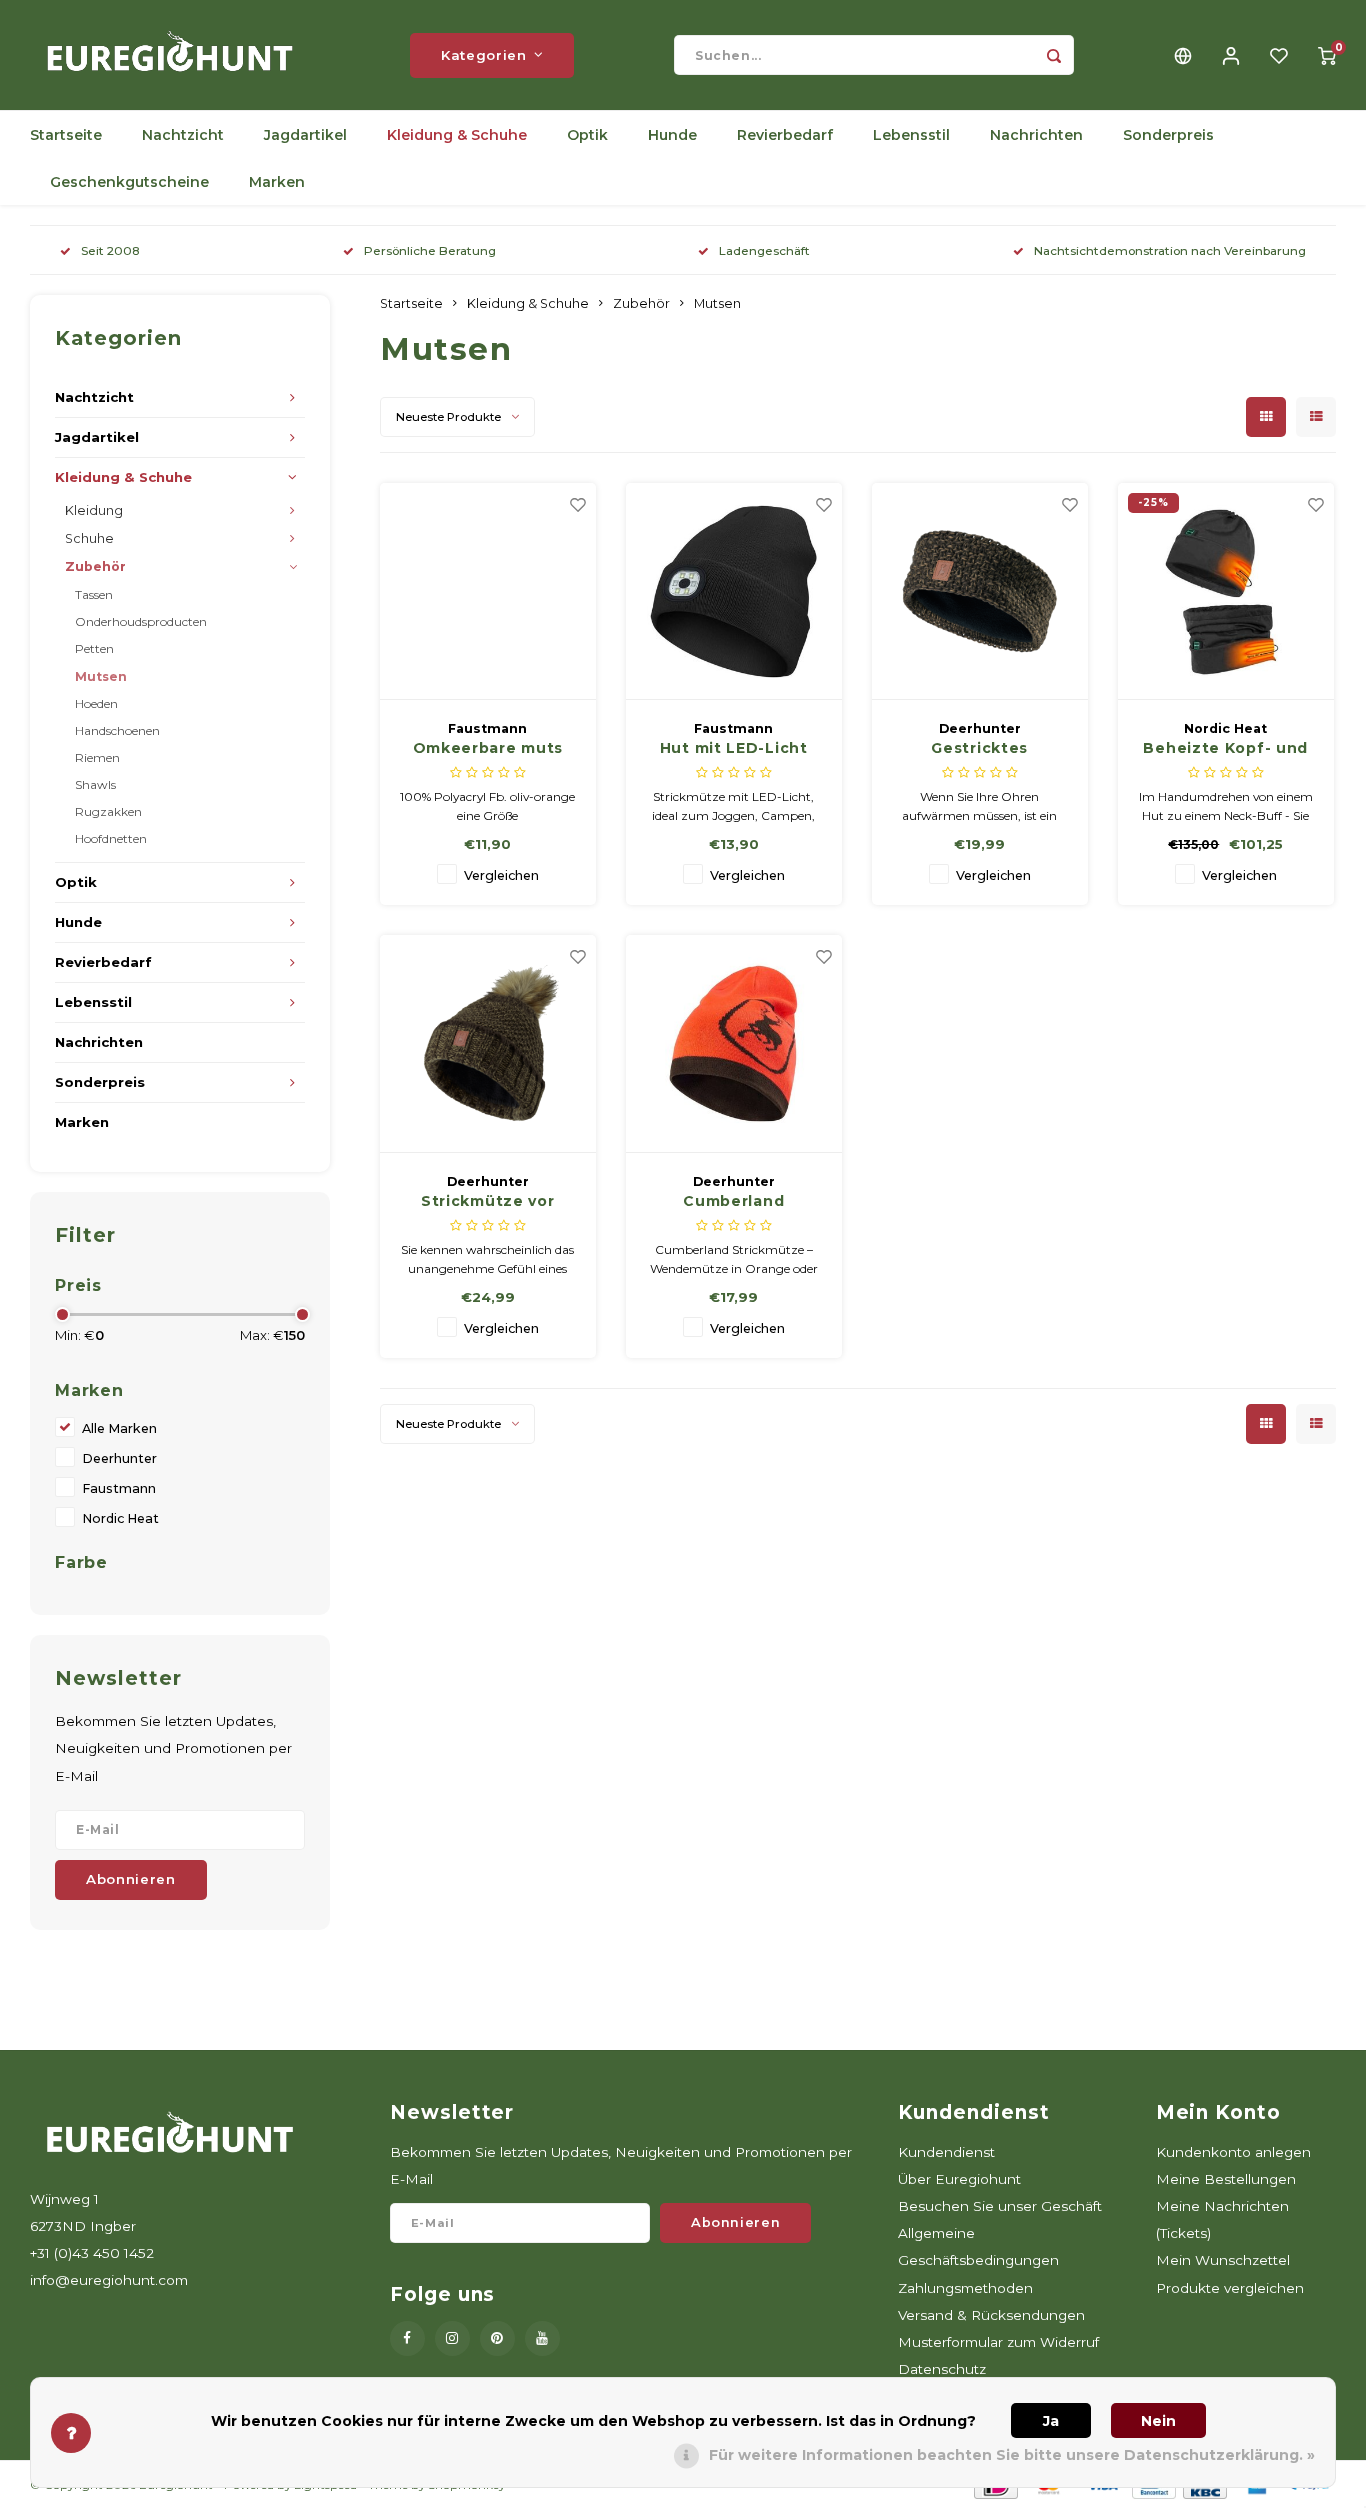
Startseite (66, 135)
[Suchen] (1054, 55)
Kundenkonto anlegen (1233, 2152)
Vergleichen (501, 875)
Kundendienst (946, 2152)
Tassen (94, 594)
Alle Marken (119, 1428)
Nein (1158, 2421)
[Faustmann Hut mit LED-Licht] (734, 592)
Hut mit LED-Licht (734, 748)
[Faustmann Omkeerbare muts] (488, 592)
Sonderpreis (1168, 135)
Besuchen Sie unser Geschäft (1000, 2206)
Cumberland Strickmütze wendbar (733, 1202)
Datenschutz (942, 2369)
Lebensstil (911, 135)
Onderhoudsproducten (141, 621)
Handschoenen (117, 730)
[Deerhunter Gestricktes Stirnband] (980, 592)
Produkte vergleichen (1230, 2288)
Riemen (97, 757)
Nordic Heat (120, 1518)
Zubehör (95, 566)
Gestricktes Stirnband (979, 749)
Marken (277, 182)
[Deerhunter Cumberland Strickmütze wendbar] (734, 1044)
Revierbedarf (785, 135)
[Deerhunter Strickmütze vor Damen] (488, 1044)
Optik (587, 135)
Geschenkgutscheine (129, 182)
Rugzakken (108, 811)
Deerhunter (119, 1458)
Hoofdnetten (111, 838)
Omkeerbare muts (488, 748)
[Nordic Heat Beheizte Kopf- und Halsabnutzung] (1226, 592)
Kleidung (94, 510)
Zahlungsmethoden (965, 2288)
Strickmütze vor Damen (488, 1202)
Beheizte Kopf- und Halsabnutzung (1225, 749)
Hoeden (96, 703)
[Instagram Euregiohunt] (452, 2338)
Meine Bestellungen (1226, 2179)
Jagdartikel (305, 135)
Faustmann (119, 1488)
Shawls (95, 784)
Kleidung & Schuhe (457, 135)
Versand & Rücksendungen (991, 2315)
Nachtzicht (183, 135)
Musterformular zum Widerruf (998, 2342)
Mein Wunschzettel (1223, 2260)
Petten (94, 648)
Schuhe (89, 538)
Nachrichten (1036, 135)
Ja (1051, 2421)
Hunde (672, 135)
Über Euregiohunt (959, 2179)
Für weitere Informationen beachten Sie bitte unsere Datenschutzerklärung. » (1012, 2455)
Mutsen (101, 676)
